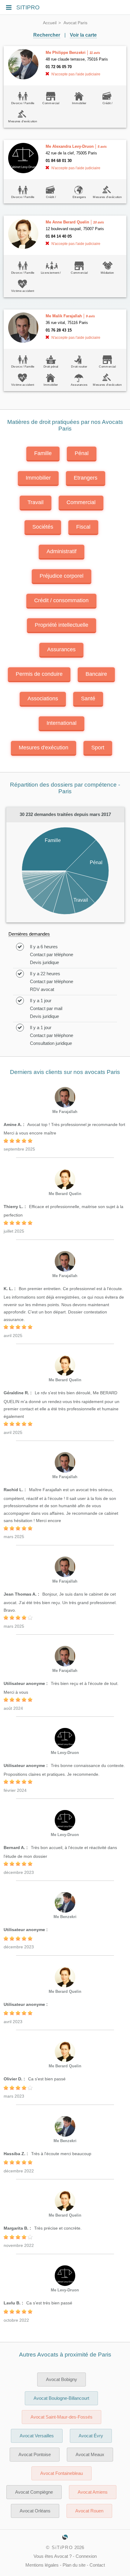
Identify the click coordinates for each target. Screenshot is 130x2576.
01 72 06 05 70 (59, 67)
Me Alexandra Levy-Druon (70, 146)
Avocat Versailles (37, 2436)
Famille (43, 453)
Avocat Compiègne (34, 2492)
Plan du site (74, 2565)
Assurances (61, 649)
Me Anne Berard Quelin (67, 222)
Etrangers (86, 478)
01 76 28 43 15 (59, 330)
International (62, 723)
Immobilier (38, 478)
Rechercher (47, 35)
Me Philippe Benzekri (66, 53)
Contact (97, 2565)
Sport (98, 748)
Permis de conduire (39, 674)
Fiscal (83, 527)
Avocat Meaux (90, 2455)
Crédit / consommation (61, 600)
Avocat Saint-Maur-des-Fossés (62, 2417)
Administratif (62, 551)
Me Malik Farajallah (64, 316)
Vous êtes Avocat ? (53, 2556)
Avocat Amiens (93, 2492)
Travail (36, 502)
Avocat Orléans (35, 2511)
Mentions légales (42, 2565)
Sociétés (43, 527)
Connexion (86, 2556)
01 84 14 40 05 (59, 236)
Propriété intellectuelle (62, 625)
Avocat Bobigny (62, 2379)
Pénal (82, 453)
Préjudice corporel (62, 576)
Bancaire (96, 674)
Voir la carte (83, 35)
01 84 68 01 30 (59, 161)
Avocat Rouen (89, 2511)
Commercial (81, 502)
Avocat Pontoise (35, 2455)
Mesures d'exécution (44, 748)
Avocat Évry (91, 2436)
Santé (88, 698)
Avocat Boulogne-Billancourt (61, 2398)
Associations (43, 698)
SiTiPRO (62, 2548)
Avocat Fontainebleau (62, 2473)
